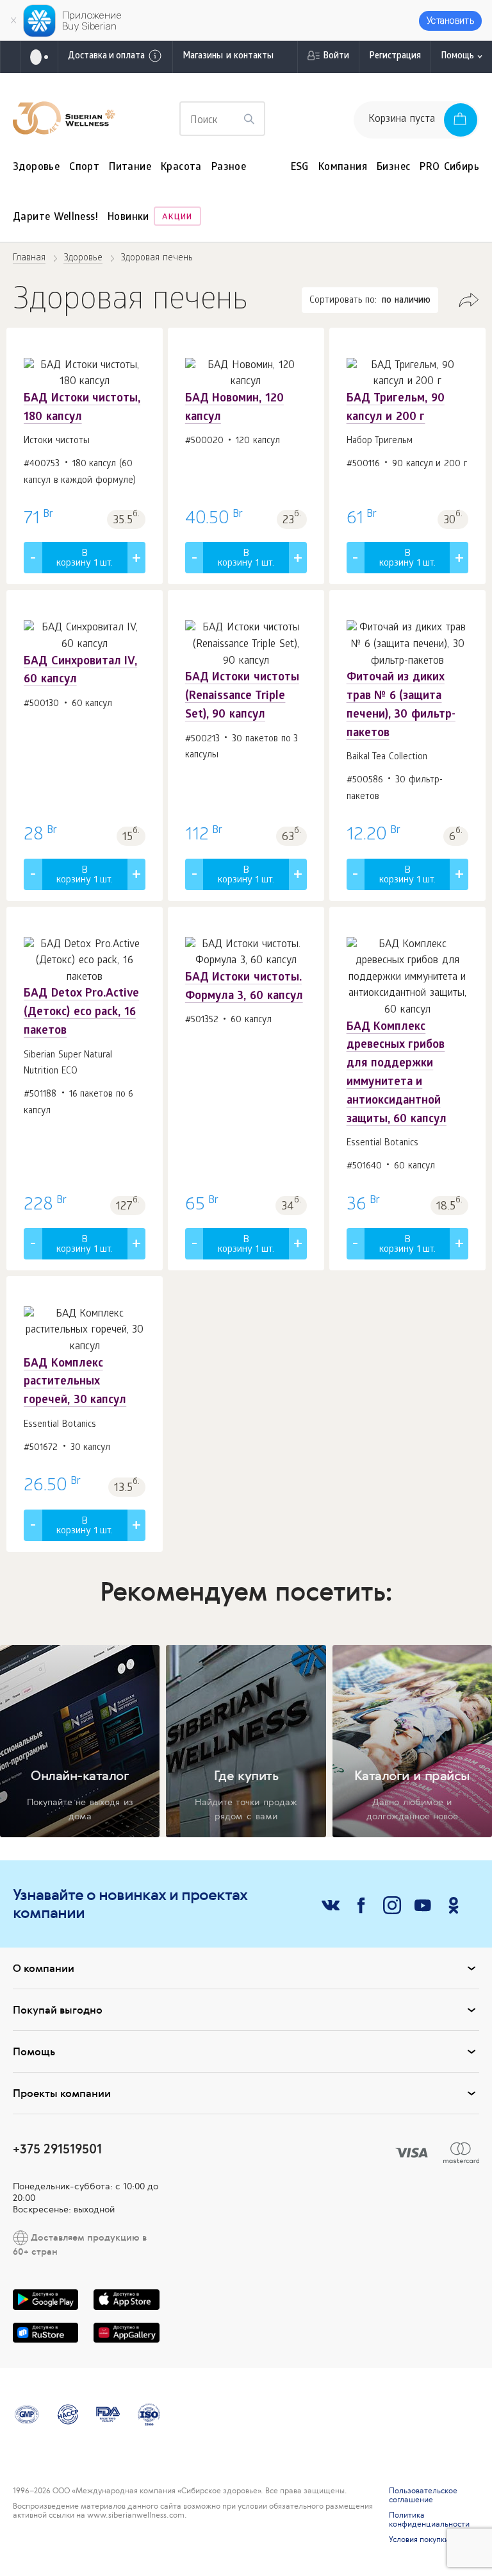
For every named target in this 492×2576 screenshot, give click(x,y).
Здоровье (36, 168)
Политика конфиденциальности (429, 2520)
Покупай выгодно (58, 2010)
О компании (44, 1968)
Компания (343, 168)
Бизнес (393, 168)
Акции (177, 218)
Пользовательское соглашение (423, 2495)
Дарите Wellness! (55, 218)
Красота (181, 168)
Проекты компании (62, 2093)
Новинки (128, 218)
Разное (229, 168)
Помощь (457, 57)
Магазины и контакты (228, 57)
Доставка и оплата (106, 57)
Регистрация (395, 57)
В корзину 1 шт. (85, 559)
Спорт (84, 168)
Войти (336, 57)
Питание (130, 168)
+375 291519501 (57, 2149)
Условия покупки (419, 2539)
